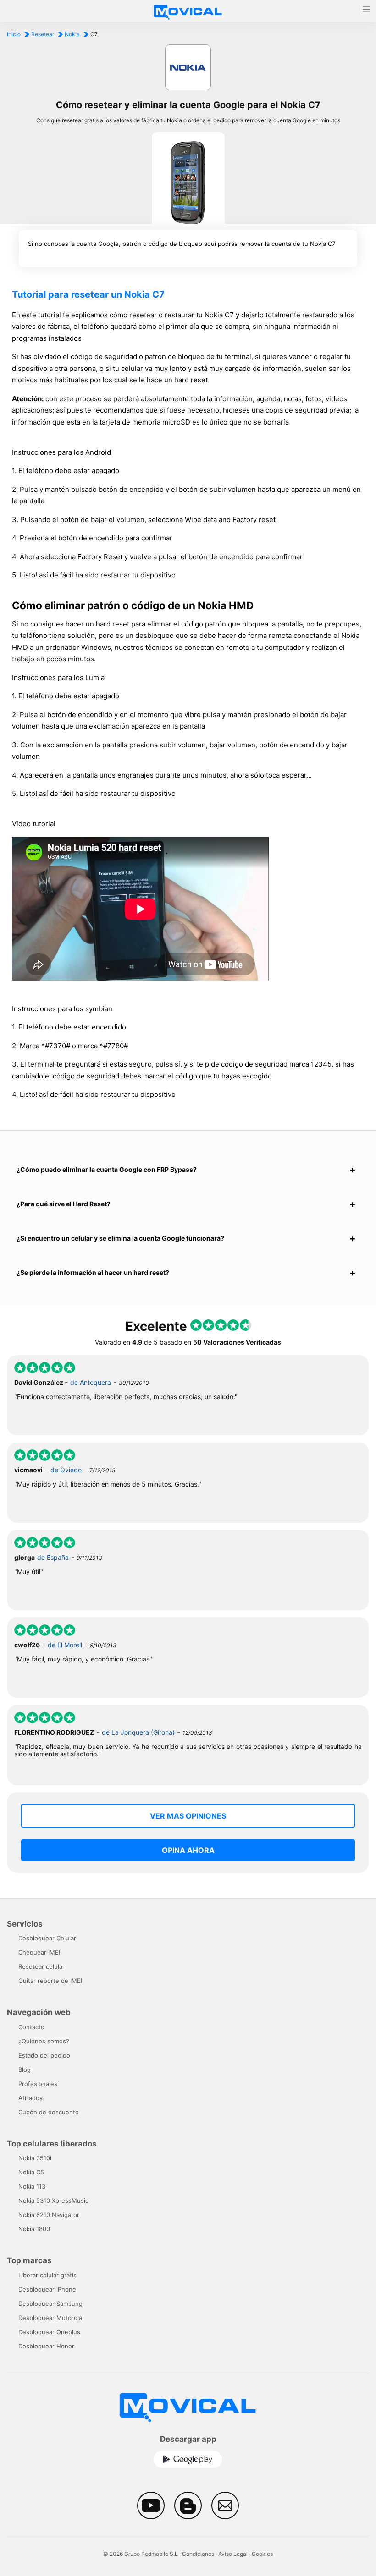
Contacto (31, 2027)
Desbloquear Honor (46, 2346)
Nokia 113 (32, 2186)
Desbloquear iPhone (47, 2289)
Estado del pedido (44, 2055)
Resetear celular (41, 1966)
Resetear (43, 34)
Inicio (14, 34)
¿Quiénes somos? (44, 2041)
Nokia (72, 34)
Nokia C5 (31, 2172)
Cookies (262, 2554)
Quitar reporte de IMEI (50, 1981)
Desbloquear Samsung (50, 2304)
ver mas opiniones (188, 1816)
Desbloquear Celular (47, 1938)
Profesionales (38, 2084)
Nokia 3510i (35, 2158)
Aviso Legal (233, 2554)
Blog (25, 2070)
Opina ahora (188, 1850)
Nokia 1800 (34, 2229)
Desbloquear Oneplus (49, 2332)
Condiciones (198, 2554)
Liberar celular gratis (47, 2275)
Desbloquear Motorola (50, 2318)
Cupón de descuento (49, 2112)
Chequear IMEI (39, 1952)
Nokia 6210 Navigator (49, 2215)
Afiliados (30, 2098)
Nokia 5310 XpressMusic (53, 2200)
